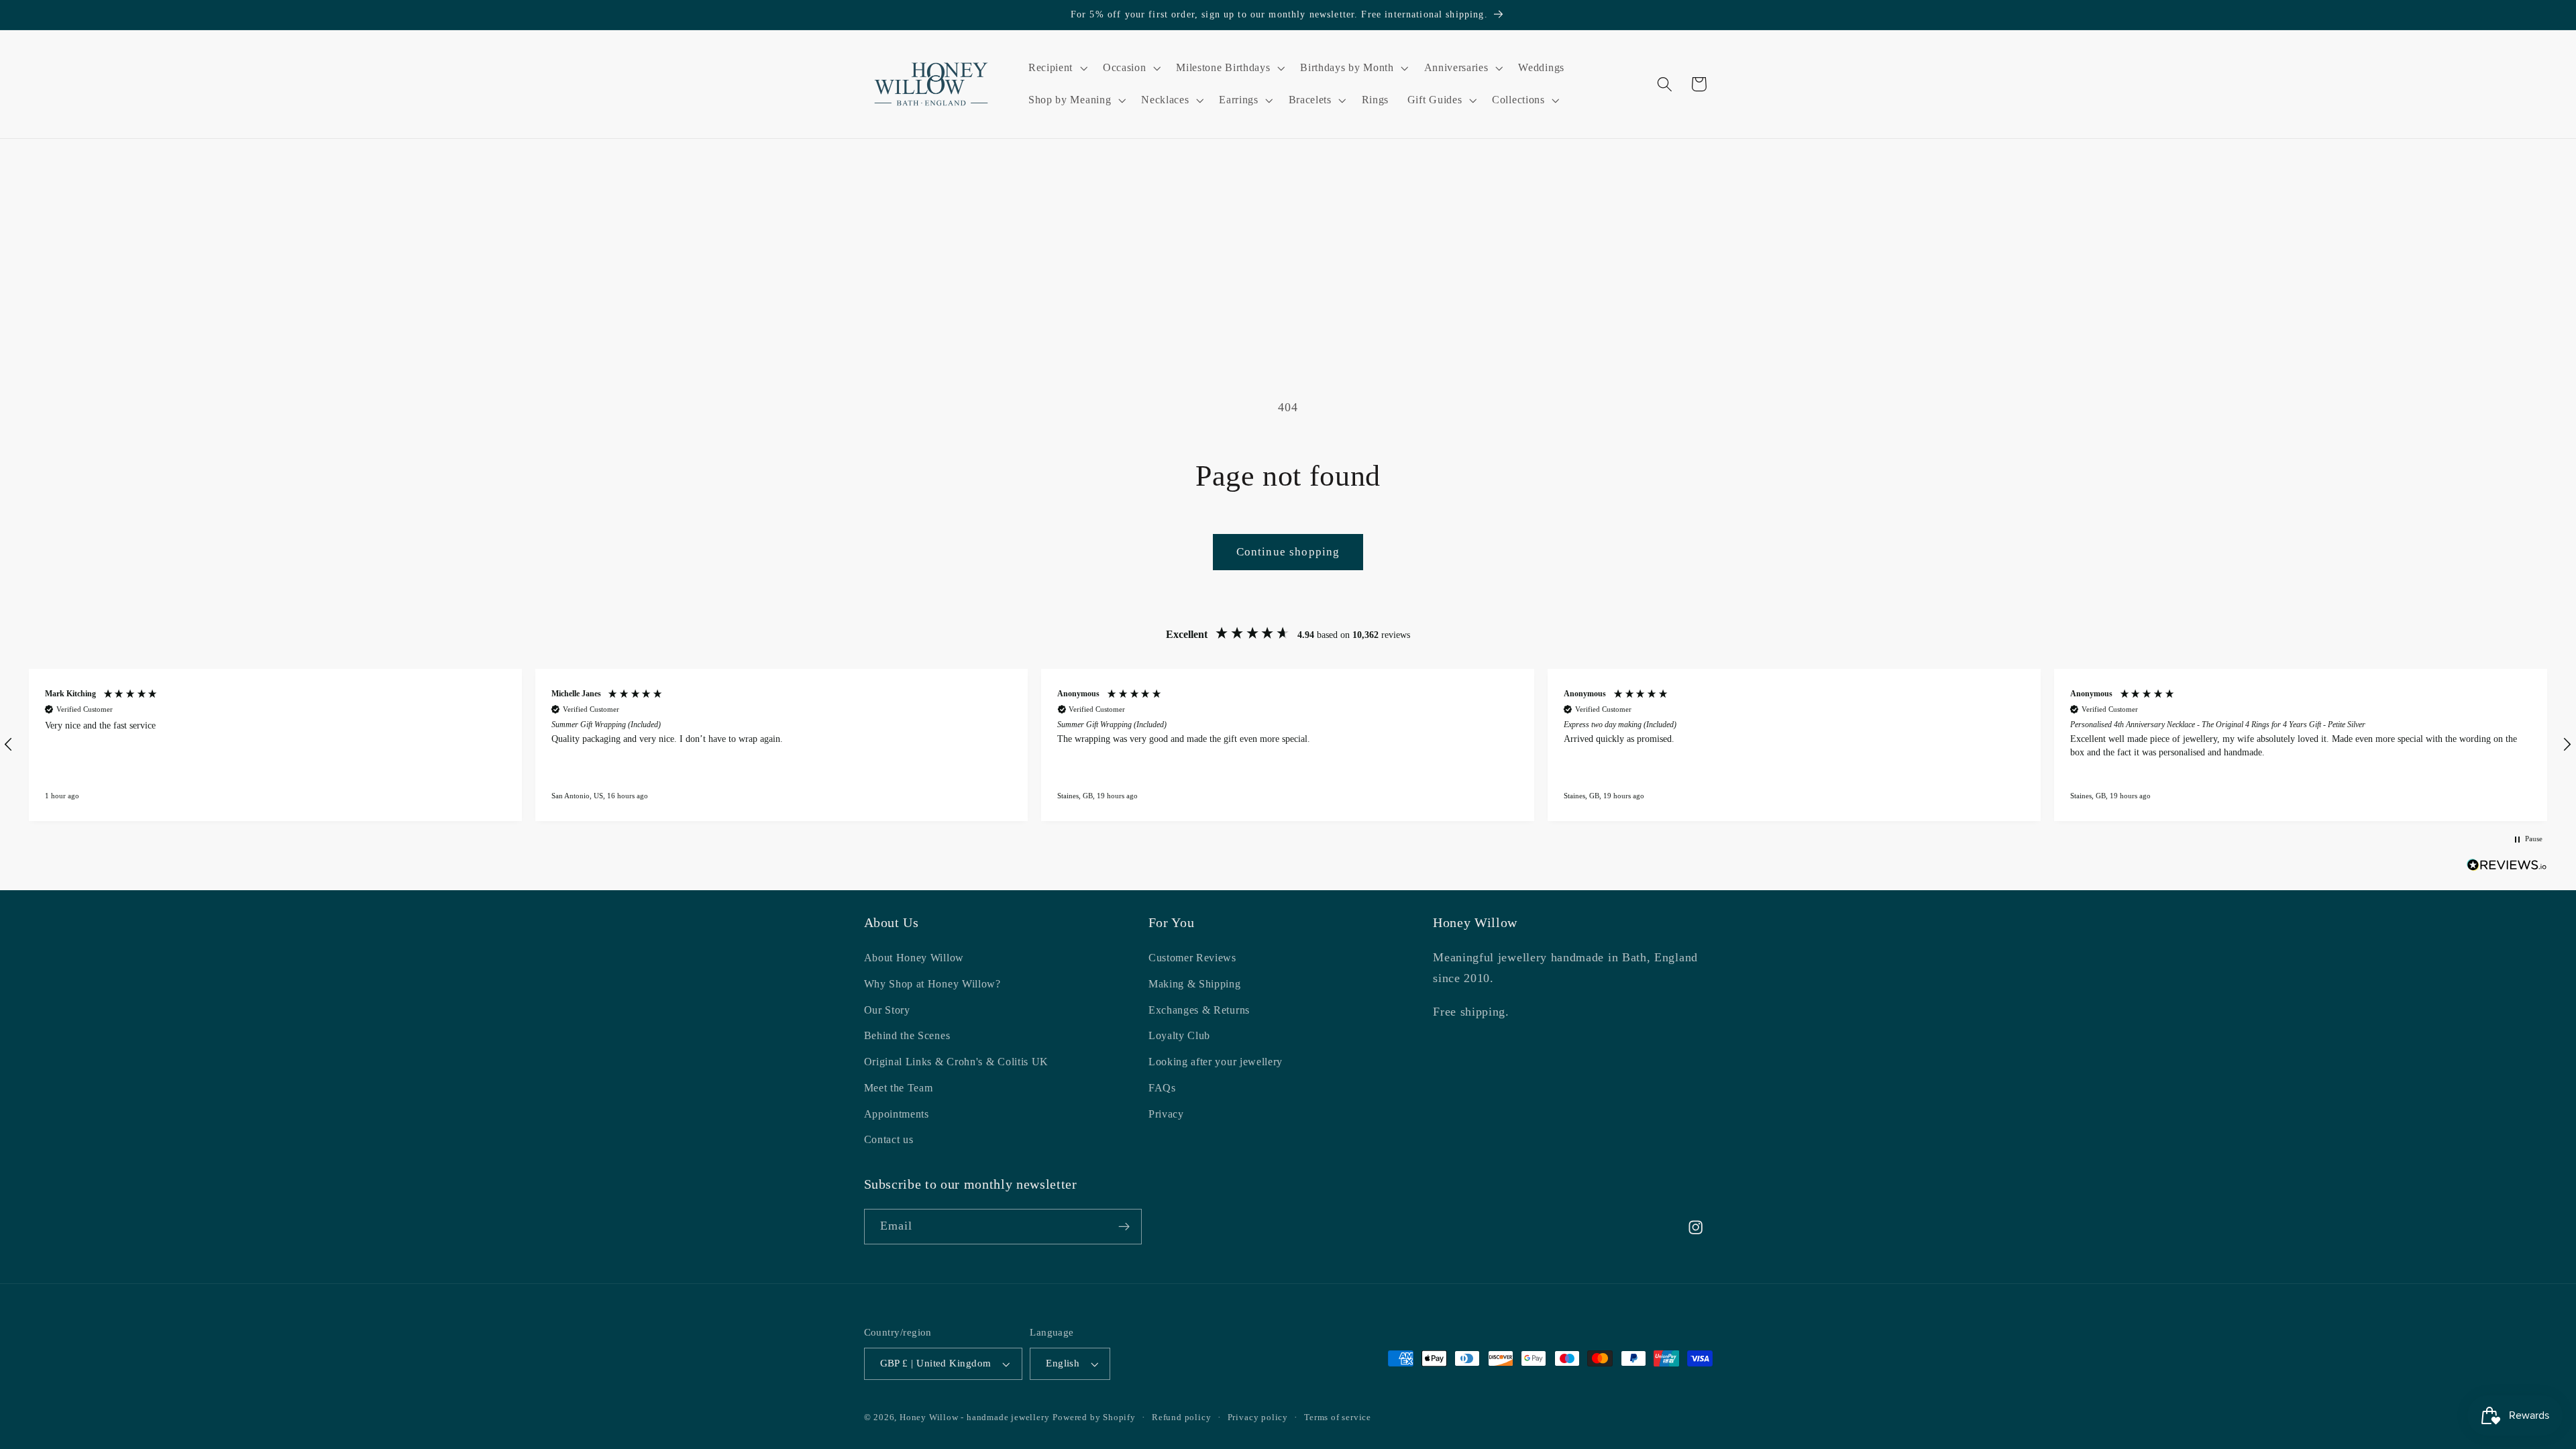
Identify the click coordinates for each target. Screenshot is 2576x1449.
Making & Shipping (1195, 984)
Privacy (1166, 1114)
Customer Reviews (1192, 958)
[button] (1056, 68)
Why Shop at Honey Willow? (932, 984)
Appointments (897, 1114)
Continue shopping (1288, 552)
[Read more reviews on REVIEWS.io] (2507, 868)
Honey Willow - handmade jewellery (975, 1417)
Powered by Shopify (1094, 1417)
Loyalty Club (1179, 1035)
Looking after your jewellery (1216, 1062)
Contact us (889, 1139)
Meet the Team (899, 1088)
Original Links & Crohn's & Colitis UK (957, 1062)
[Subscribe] (1124, 1227)
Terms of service (1338, 1417)
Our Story (887, 1010)
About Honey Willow (914, 958)
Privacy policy (1258, 1417)
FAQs (1162, 1088)
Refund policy (1181, 1417)
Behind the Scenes (907, 1035)
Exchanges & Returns (1199, 1010)
